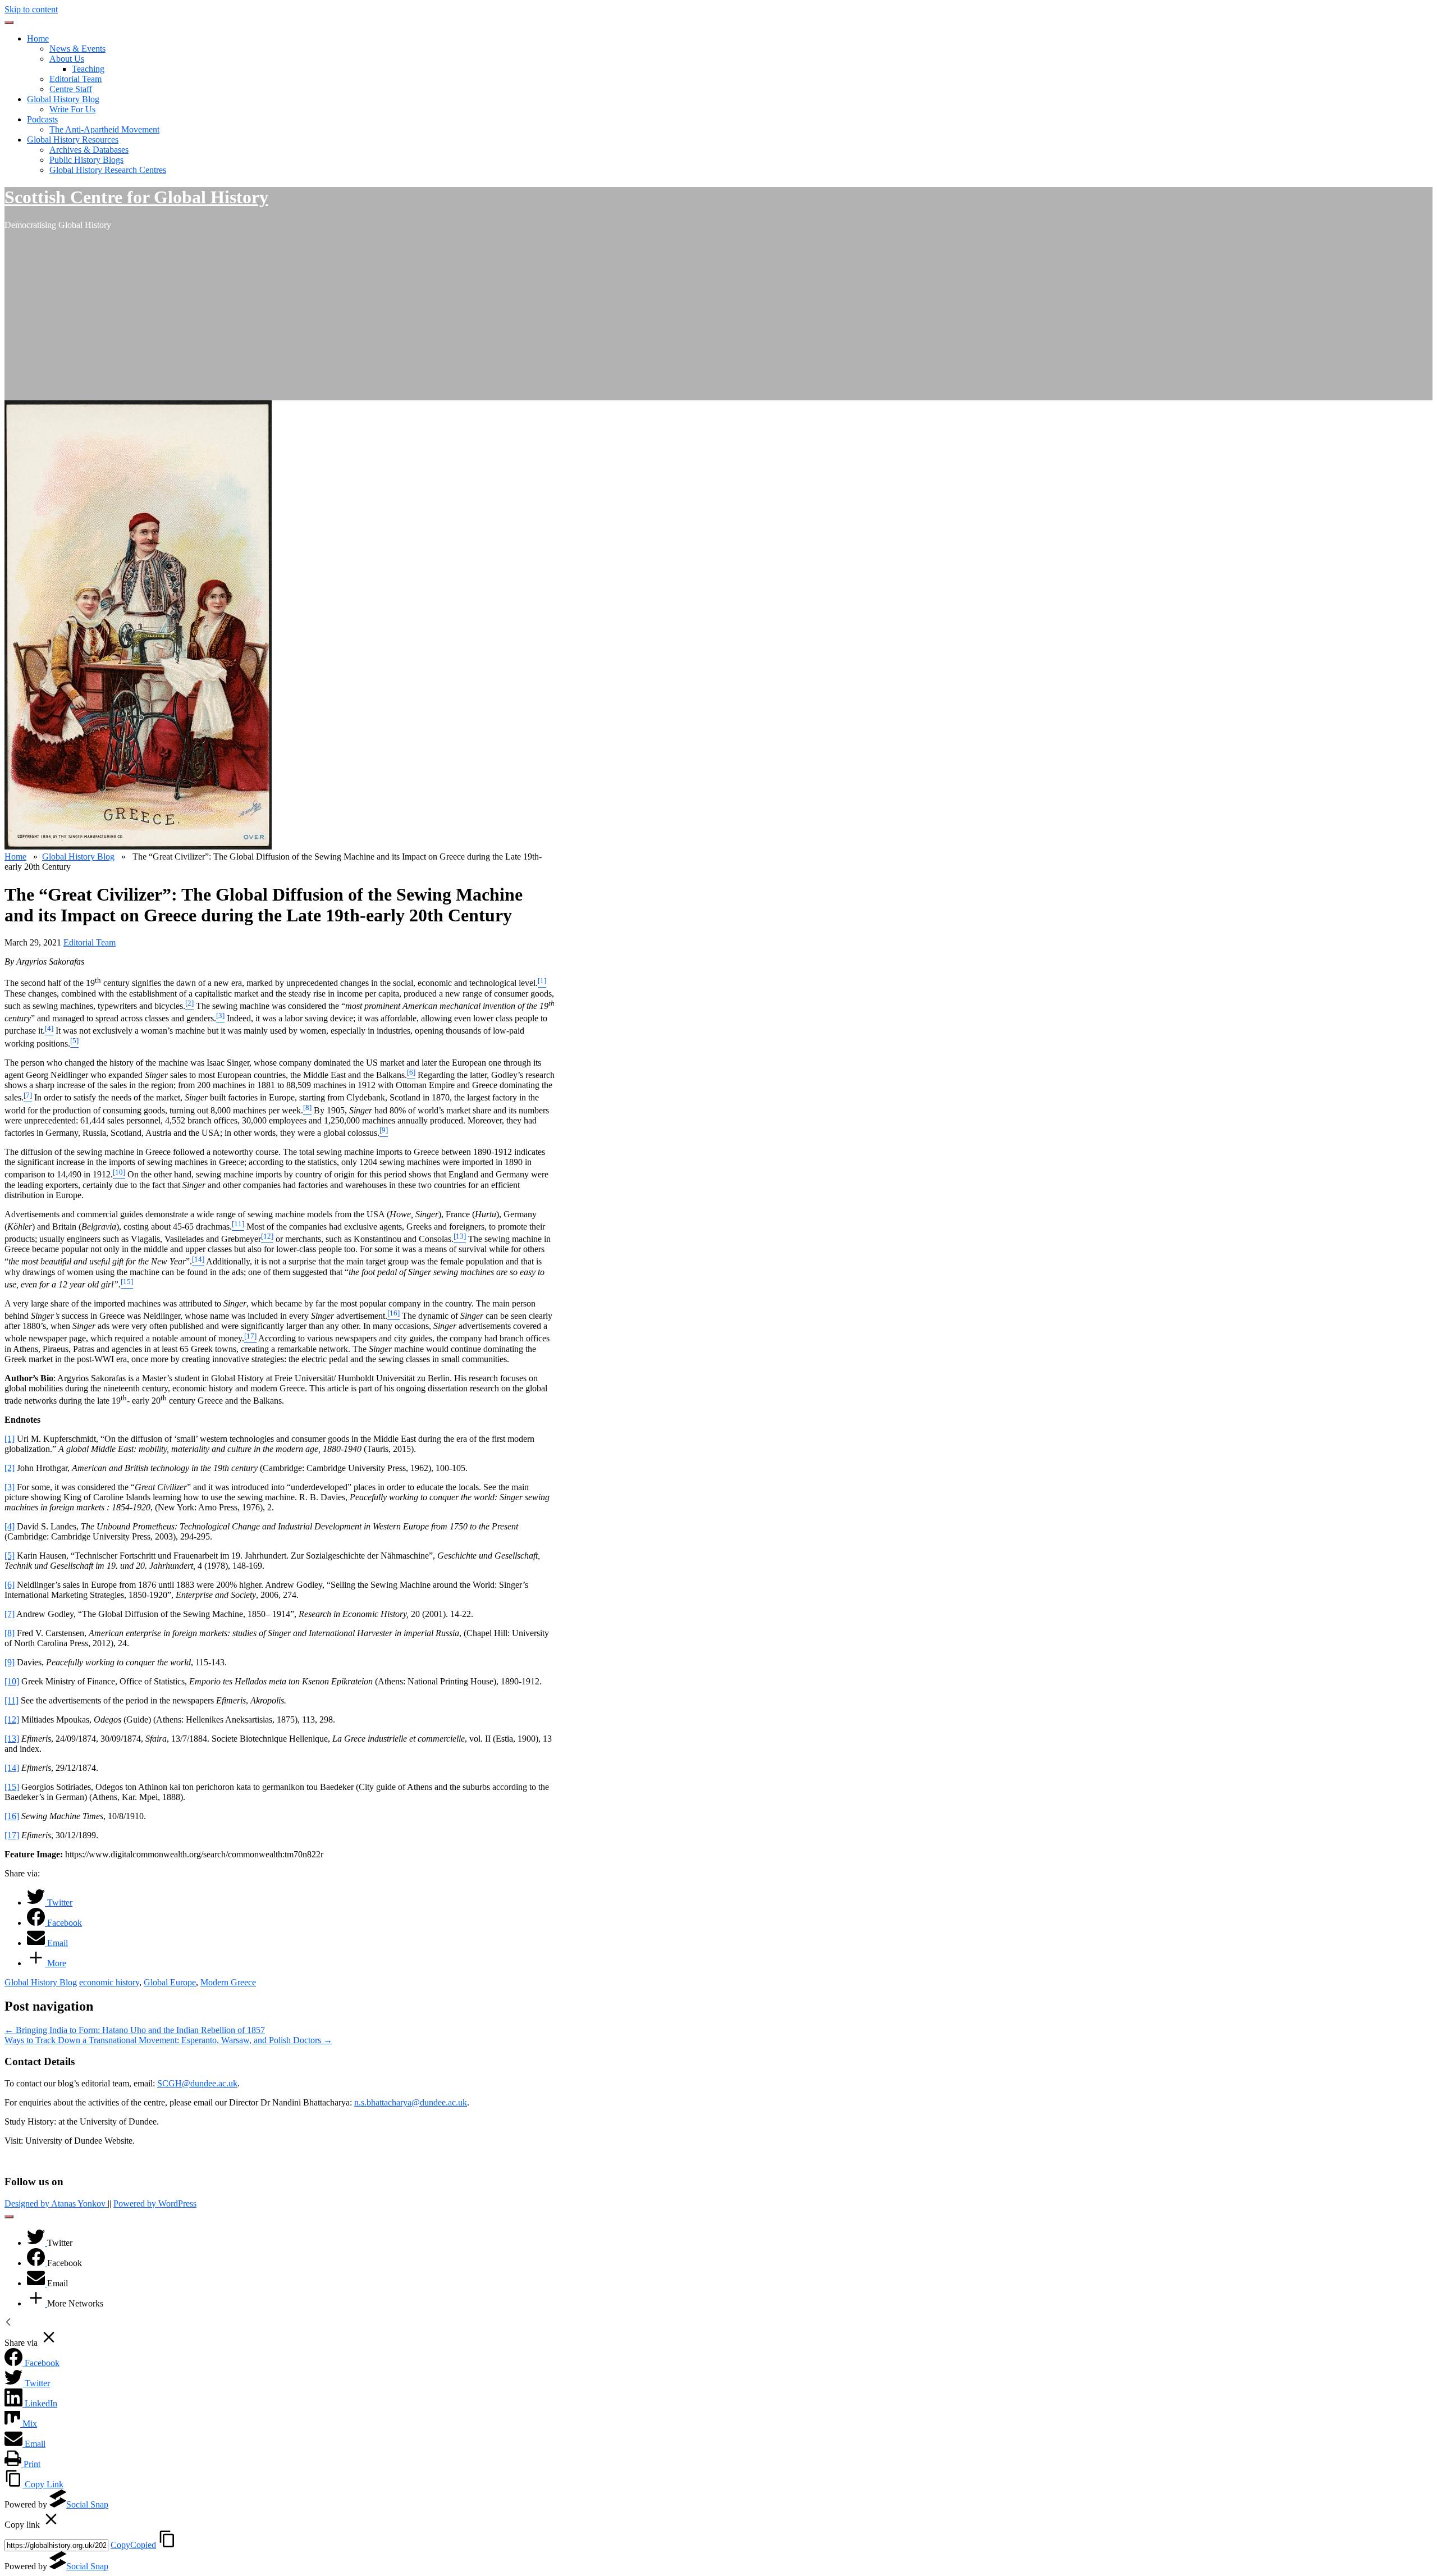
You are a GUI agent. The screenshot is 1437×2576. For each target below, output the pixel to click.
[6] (10, 1585)
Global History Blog (63, 99)
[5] (10, 1556)
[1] (10, 1439)
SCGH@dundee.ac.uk (197, 2083)
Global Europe (170, 1982)
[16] (12, 1816)
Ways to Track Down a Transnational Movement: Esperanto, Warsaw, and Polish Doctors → (168, 2040)
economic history (109, 1982)
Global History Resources (73, 140)
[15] (12, 1787)
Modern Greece (228, 1982)
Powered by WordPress (155, 2203)
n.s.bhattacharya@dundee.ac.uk (411, 2102)
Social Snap (87, 2504)
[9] (10, 1662)
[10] (12, 1681)
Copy (133, 2545)
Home (38, 38)
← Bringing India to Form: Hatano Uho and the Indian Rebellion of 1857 (135, 2030)
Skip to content (31, 9)
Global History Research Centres (108, 170)
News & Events (77, 49)
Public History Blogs (86, 160)
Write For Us (72, 109)
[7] (10, 1614)
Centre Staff (71, 89)
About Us (67, 59)
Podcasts (42, 119)
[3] (10, 1487)
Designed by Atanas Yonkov (56, 2203)
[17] (12, 1835)
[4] (10, 1526)
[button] (9, 22)
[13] (12, 1739)
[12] (12, 1719)
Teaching (88, 69)
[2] (10, 1468)
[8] (10, 1633)
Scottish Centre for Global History (136, 197)
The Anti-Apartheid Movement (104, 129)
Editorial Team (75, 79)
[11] (12, 1700)
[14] (12, 1768)
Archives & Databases (89, 150)
